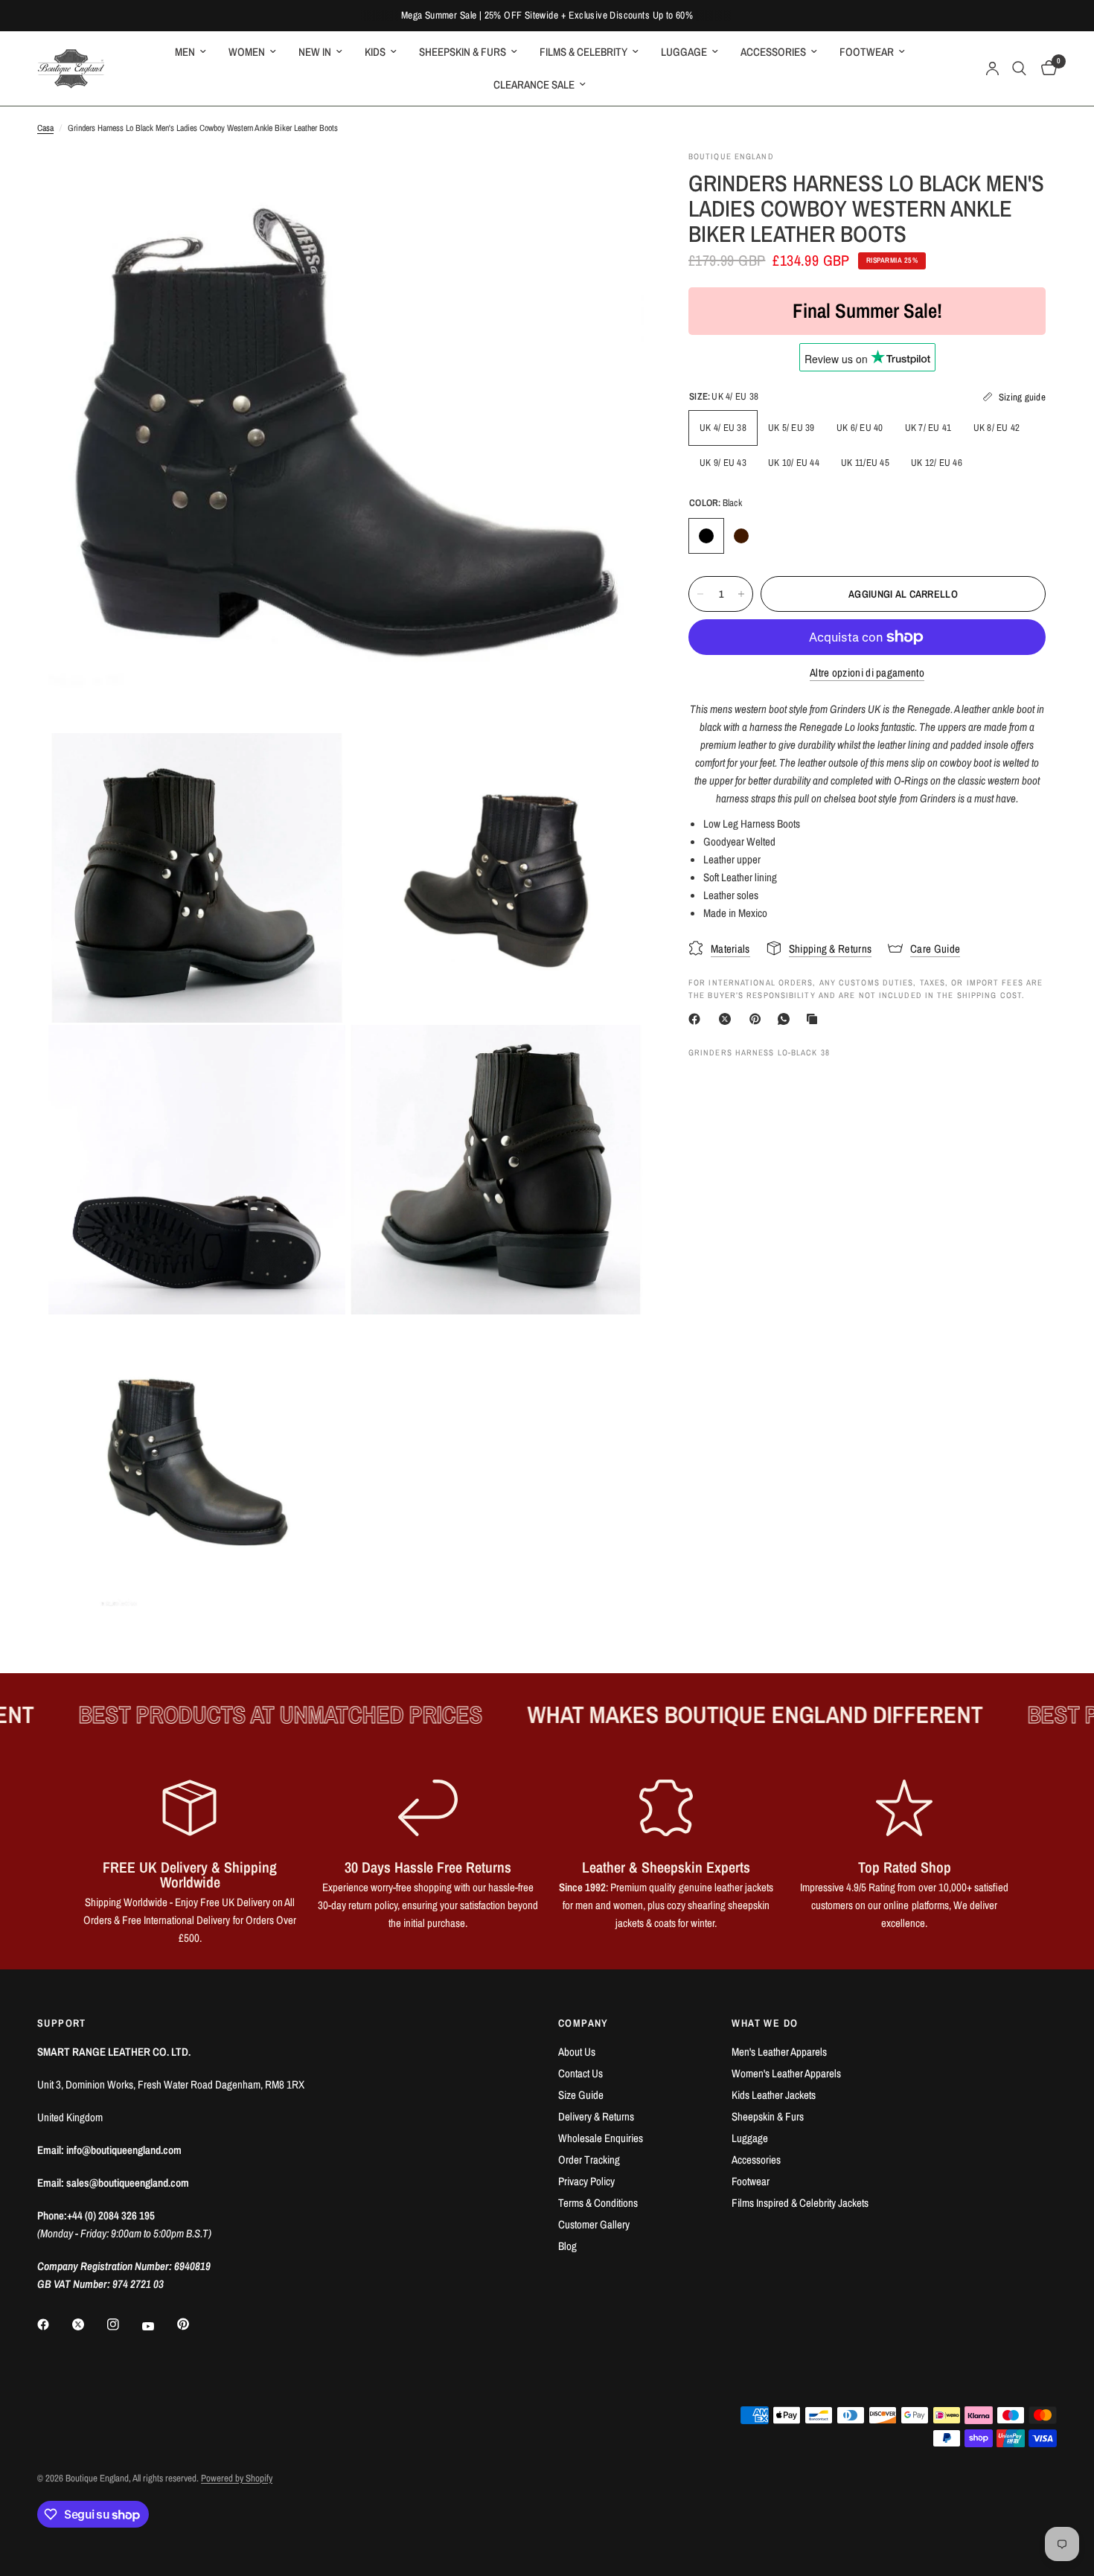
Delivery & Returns (596, 2116)
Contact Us (580, 2073)
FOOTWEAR (867, 52)
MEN (185, 52)
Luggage (750, 2138)
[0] (1045, 68)
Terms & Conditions (598, 2203)
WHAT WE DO (765, 2023)
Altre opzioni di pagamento (867, 672)
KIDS (375, 52)
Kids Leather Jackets (774, 2095)
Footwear (751, 2181)
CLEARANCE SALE (534, 84)
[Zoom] (612, 182)
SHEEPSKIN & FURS (463, 52)
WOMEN (247, 52)
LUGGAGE (684, 52)
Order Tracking (589, 2160)
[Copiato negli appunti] (815, 1019)
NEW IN (315, 52)
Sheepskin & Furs (768, 2116)
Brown (741, 536)
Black (706, 536)
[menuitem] (191, 52)
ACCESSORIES (773, 52)
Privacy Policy (586, 2181)
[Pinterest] (758, 1019)
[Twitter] (89, 2324)
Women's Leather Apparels (786, 2073)
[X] (728, 1019)
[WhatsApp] (787, 1019)
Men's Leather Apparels (779, 2052)
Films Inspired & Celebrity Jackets (800, 2203)
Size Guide (581, 2095)
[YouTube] (159, 2327)
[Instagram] (124, 2324)
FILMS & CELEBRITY (583, 52)
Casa (45, 128)
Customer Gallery (594, 2224)
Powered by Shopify (237, 2478)
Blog (567, 2246)
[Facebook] (697, 1019)
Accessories (756, 2160)
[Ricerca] (1019, 68)
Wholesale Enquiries (601, 2138)
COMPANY (583, 2023)
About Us (577, 2052)
